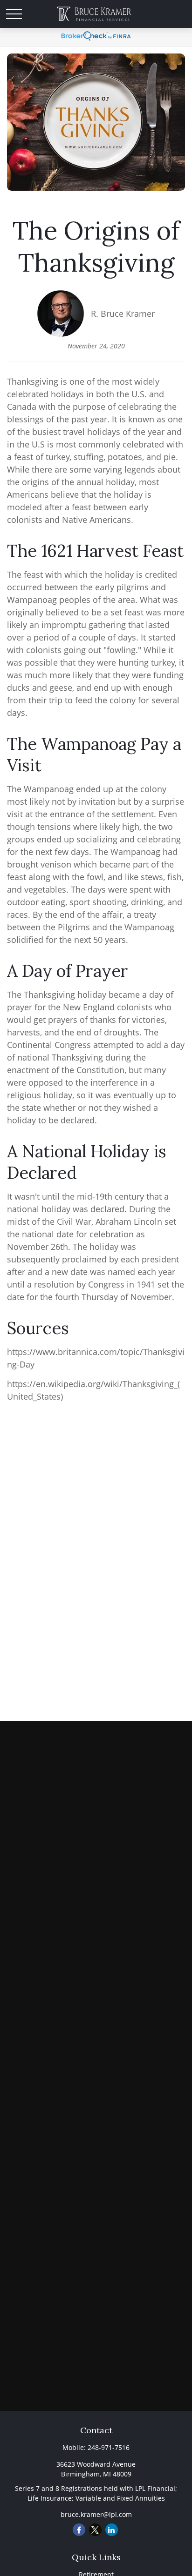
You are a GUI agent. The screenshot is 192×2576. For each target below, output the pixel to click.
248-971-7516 (109, 2447)
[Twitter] (95, 2530)
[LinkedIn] (112, 2530)
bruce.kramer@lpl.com (96, 2514)
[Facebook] (79, 2530)
